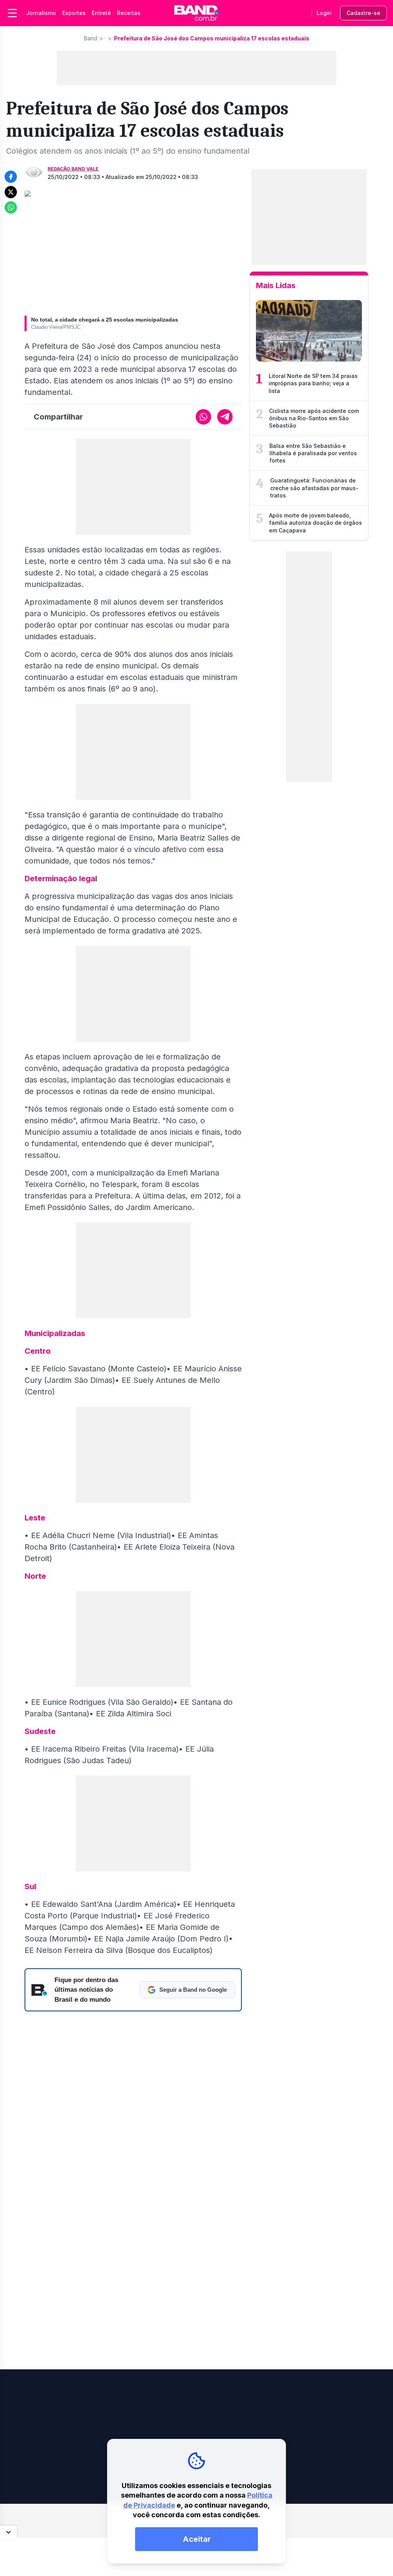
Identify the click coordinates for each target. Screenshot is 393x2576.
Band (91, 38)
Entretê (101, 13)
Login (324, 13)
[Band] (196, 13)
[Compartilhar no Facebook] (11, 177)
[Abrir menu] (12, 13)
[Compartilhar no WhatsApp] (11, 207)
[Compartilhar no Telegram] (225, 417)
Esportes (74, 13)
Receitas (129, 13)
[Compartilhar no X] (11, 192)
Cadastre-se (363, 13)
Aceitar (197, 2539)
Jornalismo (41, 13)
